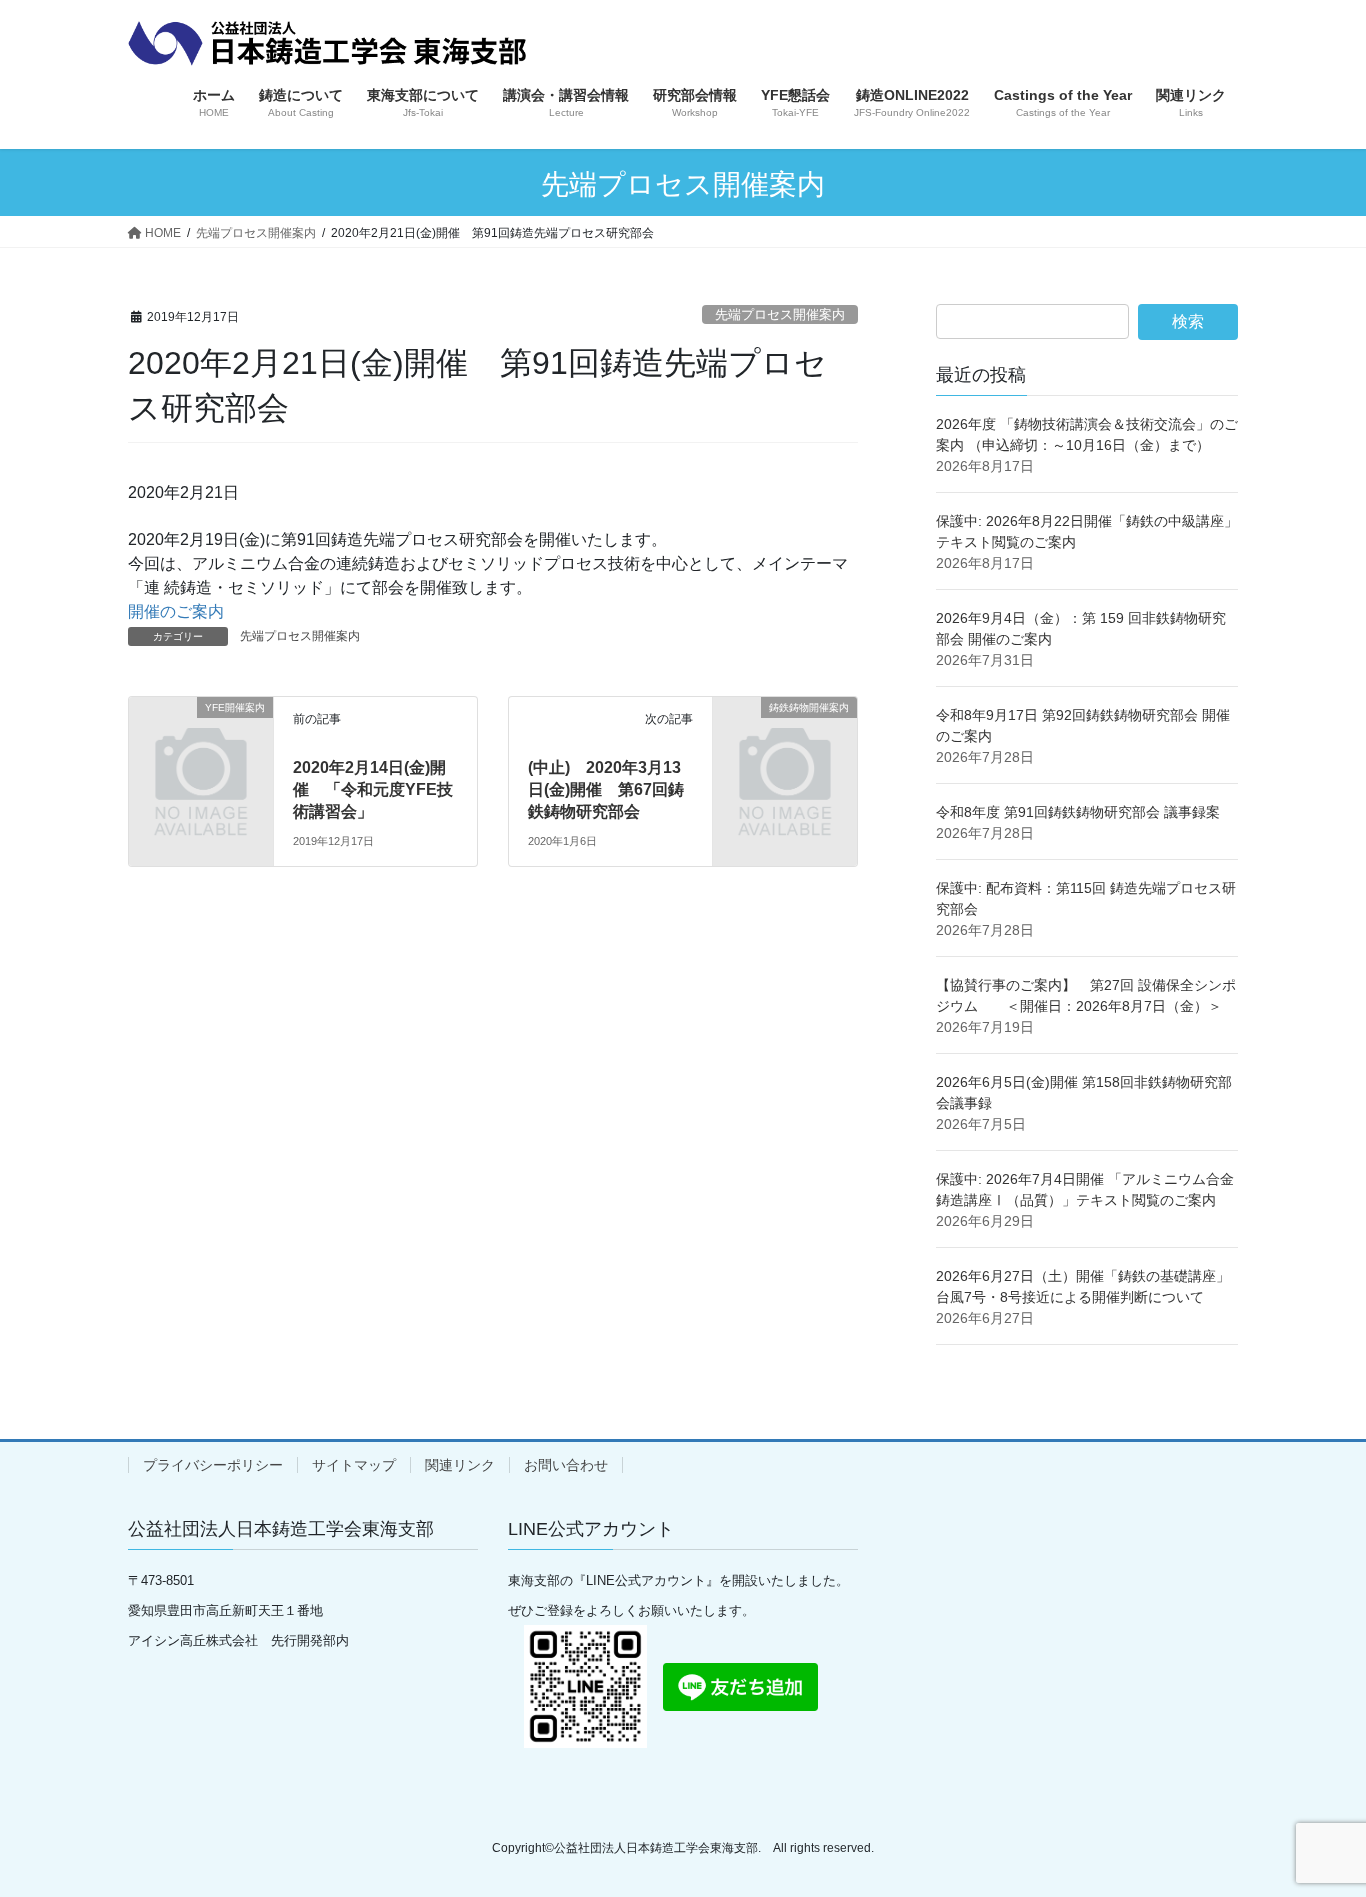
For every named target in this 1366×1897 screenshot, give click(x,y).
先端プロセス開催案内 (780, 314)
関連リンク (460, 1465)
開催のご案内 (176, 611)
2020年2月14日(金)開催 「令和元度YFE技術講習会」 (373, 790)
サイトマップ (354, 1465)
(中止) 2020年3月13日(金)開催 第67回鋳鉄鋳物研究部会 (606, 790)
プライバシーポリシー (213, 1465)
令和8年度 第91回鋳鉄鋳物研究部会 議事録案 (1078, 812)
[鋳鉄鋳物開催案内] (785, 739)
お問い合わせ (566, 1465)
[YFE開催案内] (201, 739)
